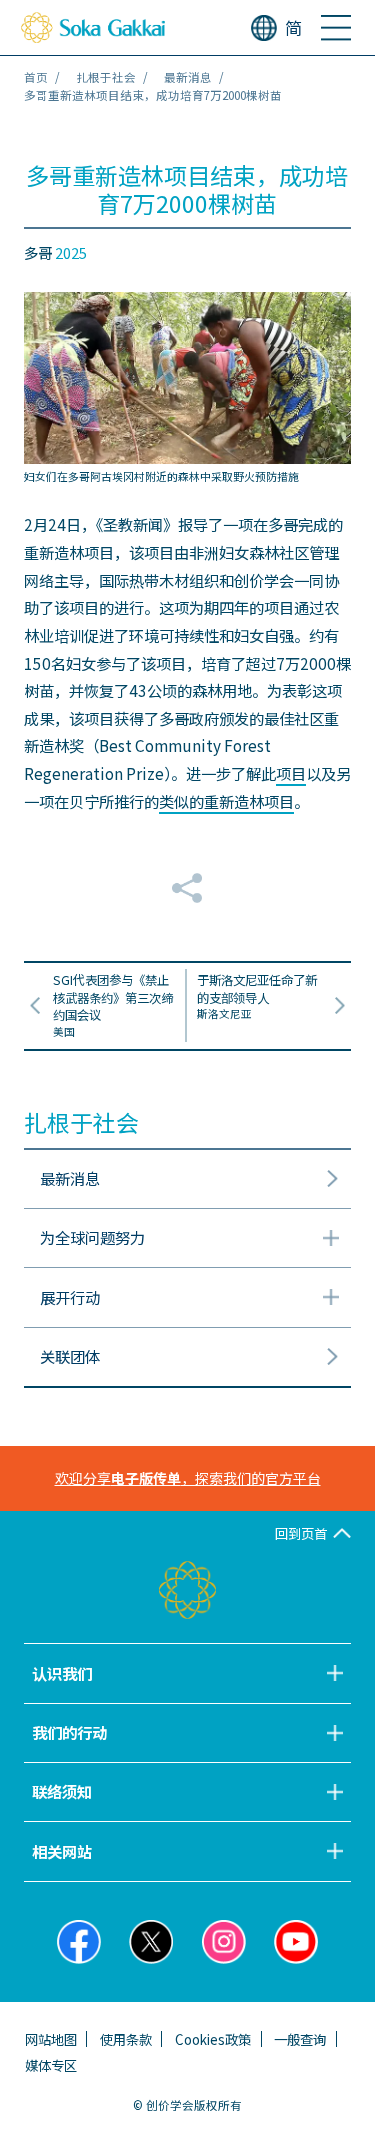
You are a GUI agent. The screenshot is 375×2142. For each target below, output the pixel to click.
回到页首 (301, 1533)
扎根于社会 (106, 77)
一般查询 (300, 2039)
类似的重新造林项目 (226, 801)
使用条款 (126, 2039)
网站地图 (51, 2039)
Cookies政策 (213, 2039)
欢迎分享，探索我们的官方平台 (188, 1478)
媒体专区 (51, 2065)
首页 (36, 77)
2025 (71, 252)
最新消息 (188, 77)
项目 (291, 773)
